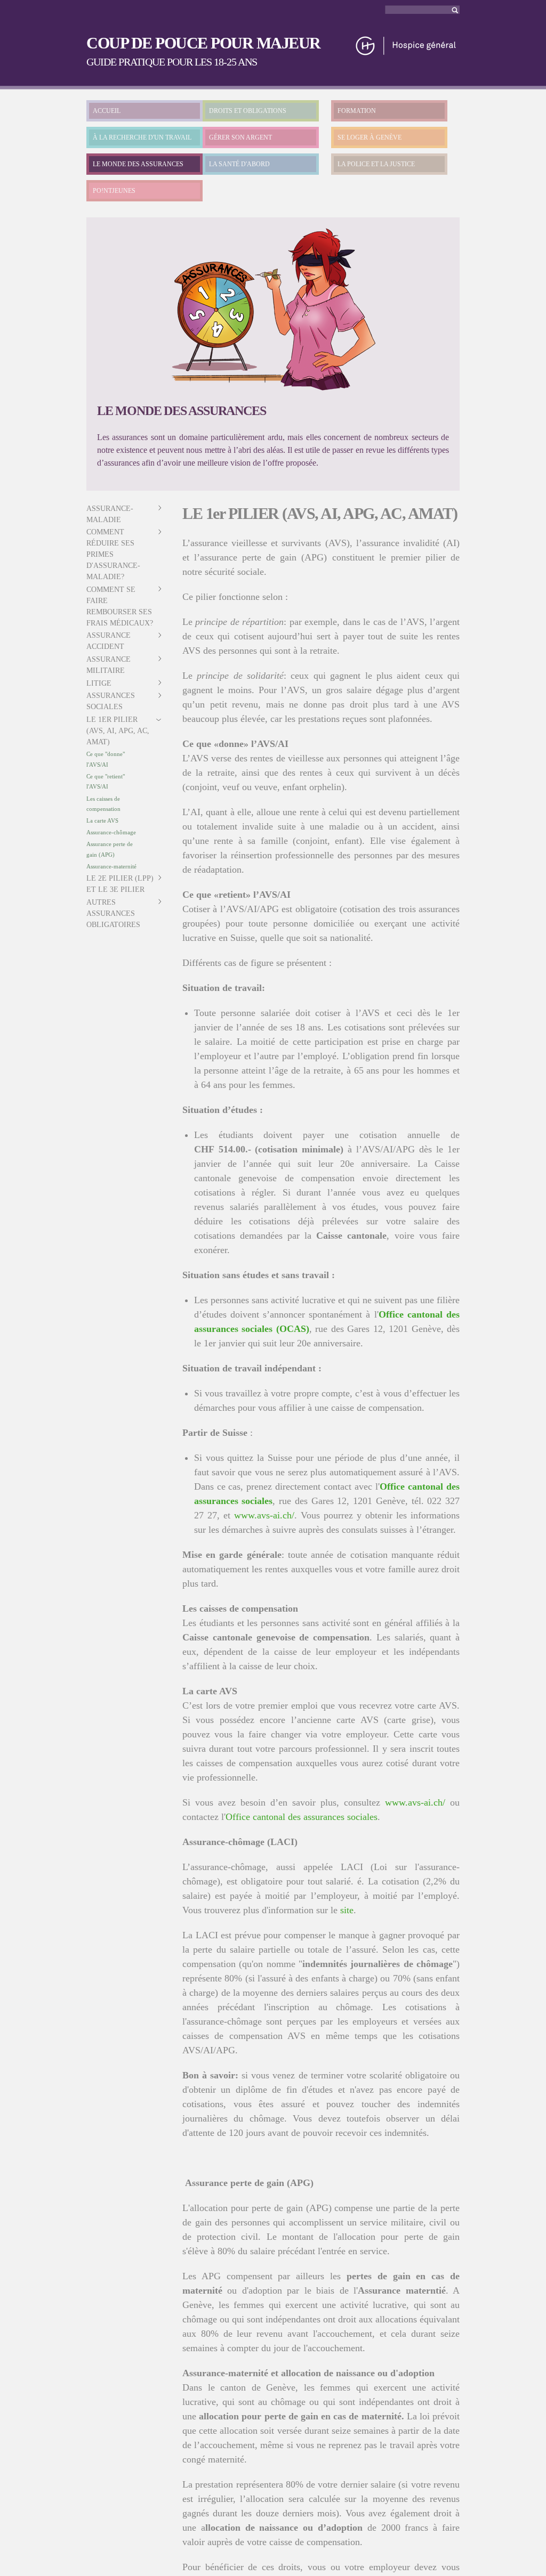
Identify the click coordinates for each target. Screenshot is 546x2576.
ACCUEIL (107, 111)
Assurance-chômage (111, 832)
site (347, 1910)
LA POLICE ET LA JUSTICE (376, 164)
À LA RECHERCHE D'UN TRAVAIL (142, 137)
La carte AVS (102, 820)
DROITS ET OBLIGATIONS (248, 111)
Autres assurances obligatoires (113, 913)
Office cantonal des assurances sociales (302, 1817)
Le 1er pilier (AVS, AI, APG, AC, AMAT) (118, 731)
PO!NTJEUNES (114, 191)
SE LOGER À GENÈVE (370, 137)
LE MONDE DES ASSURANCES (138, 164)
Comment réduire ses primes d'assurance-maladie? (113, 554)
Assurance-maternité (111, 866)
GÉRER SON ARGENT (240, 137)
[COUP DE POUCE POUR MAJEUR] (407, 51)
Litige (99, 683)
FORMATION (357, 111)
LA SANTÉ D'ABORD (239, 164)
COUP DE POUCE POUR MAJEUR (203, 43)
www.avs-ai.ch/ (264, 1515)
